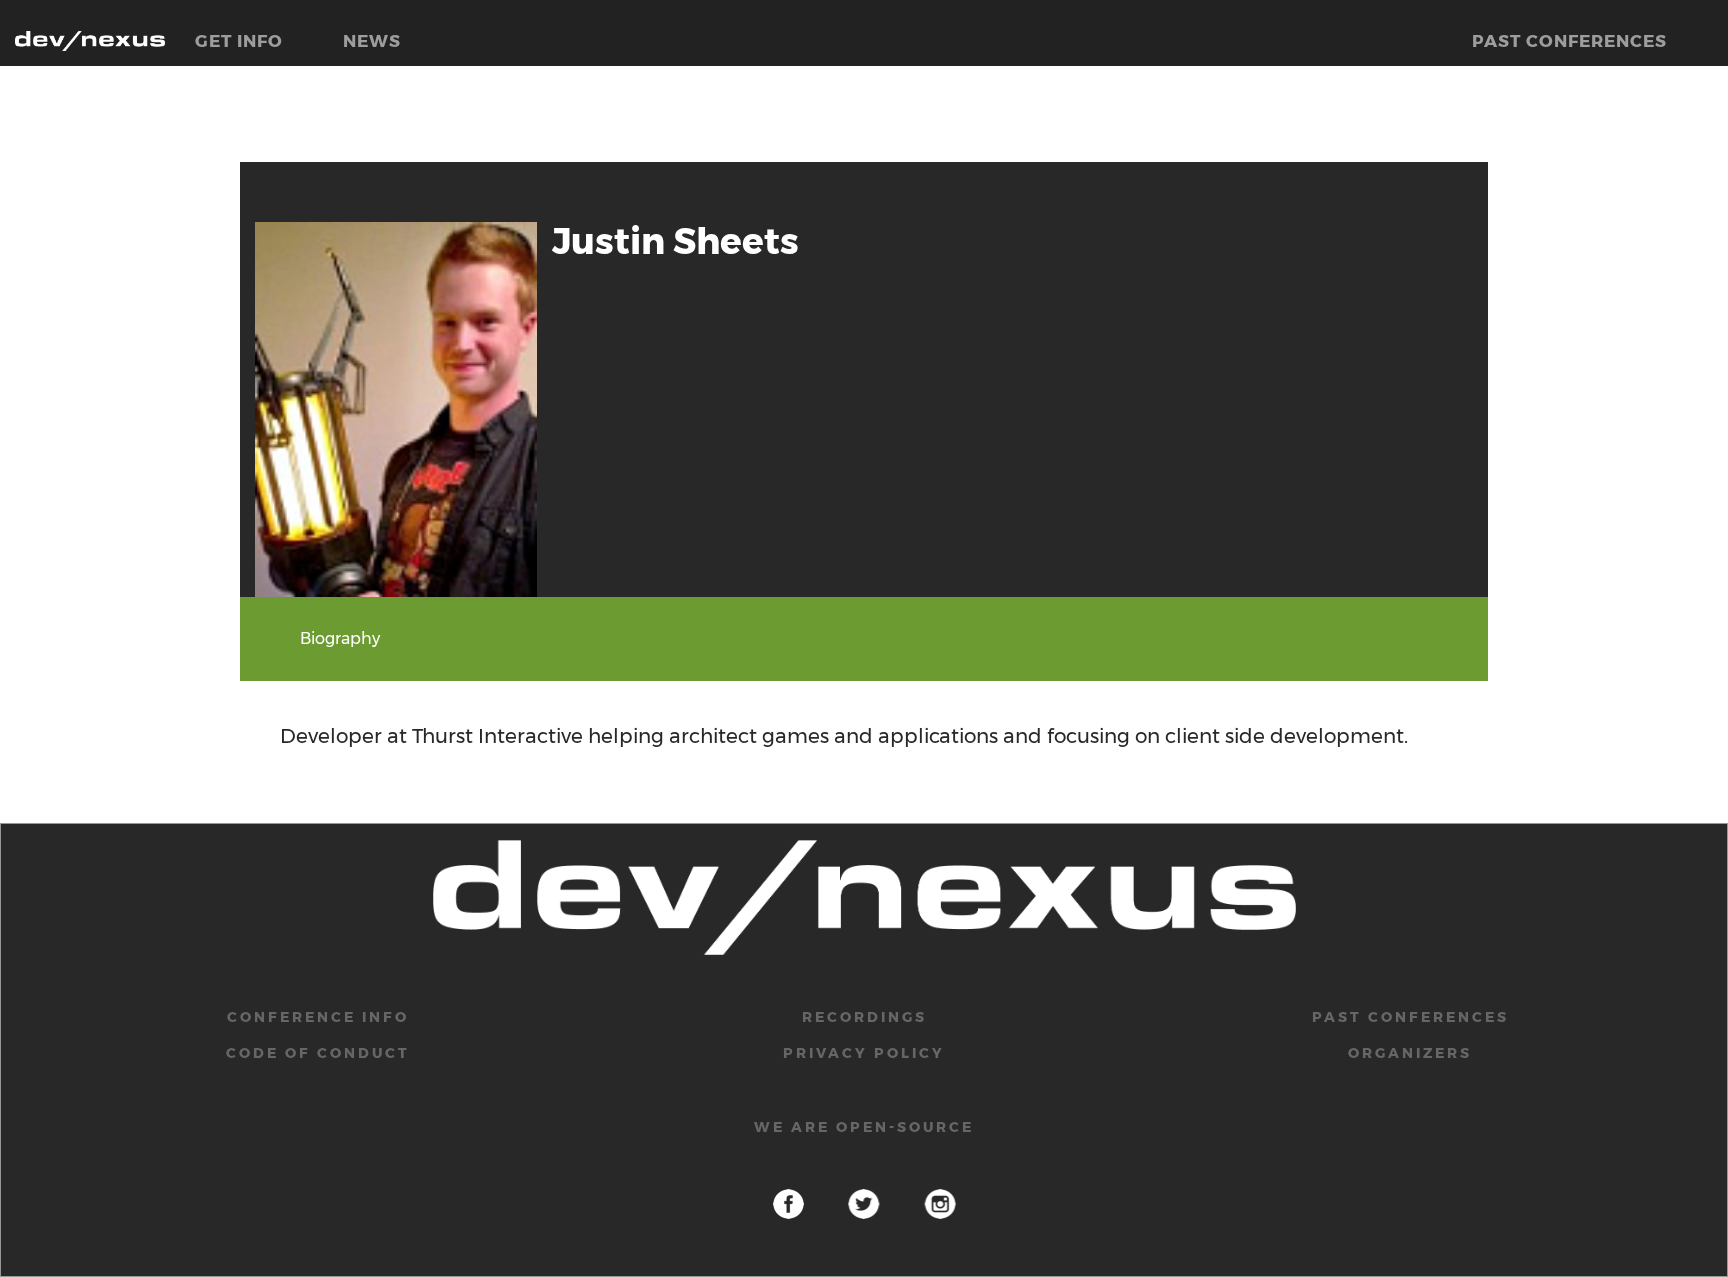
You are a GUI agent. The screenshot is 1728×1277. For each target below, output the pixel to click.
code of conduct (318, 1053)
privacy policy (864, 1053)
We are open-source (864, 1127)
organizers (1410, 1053)
